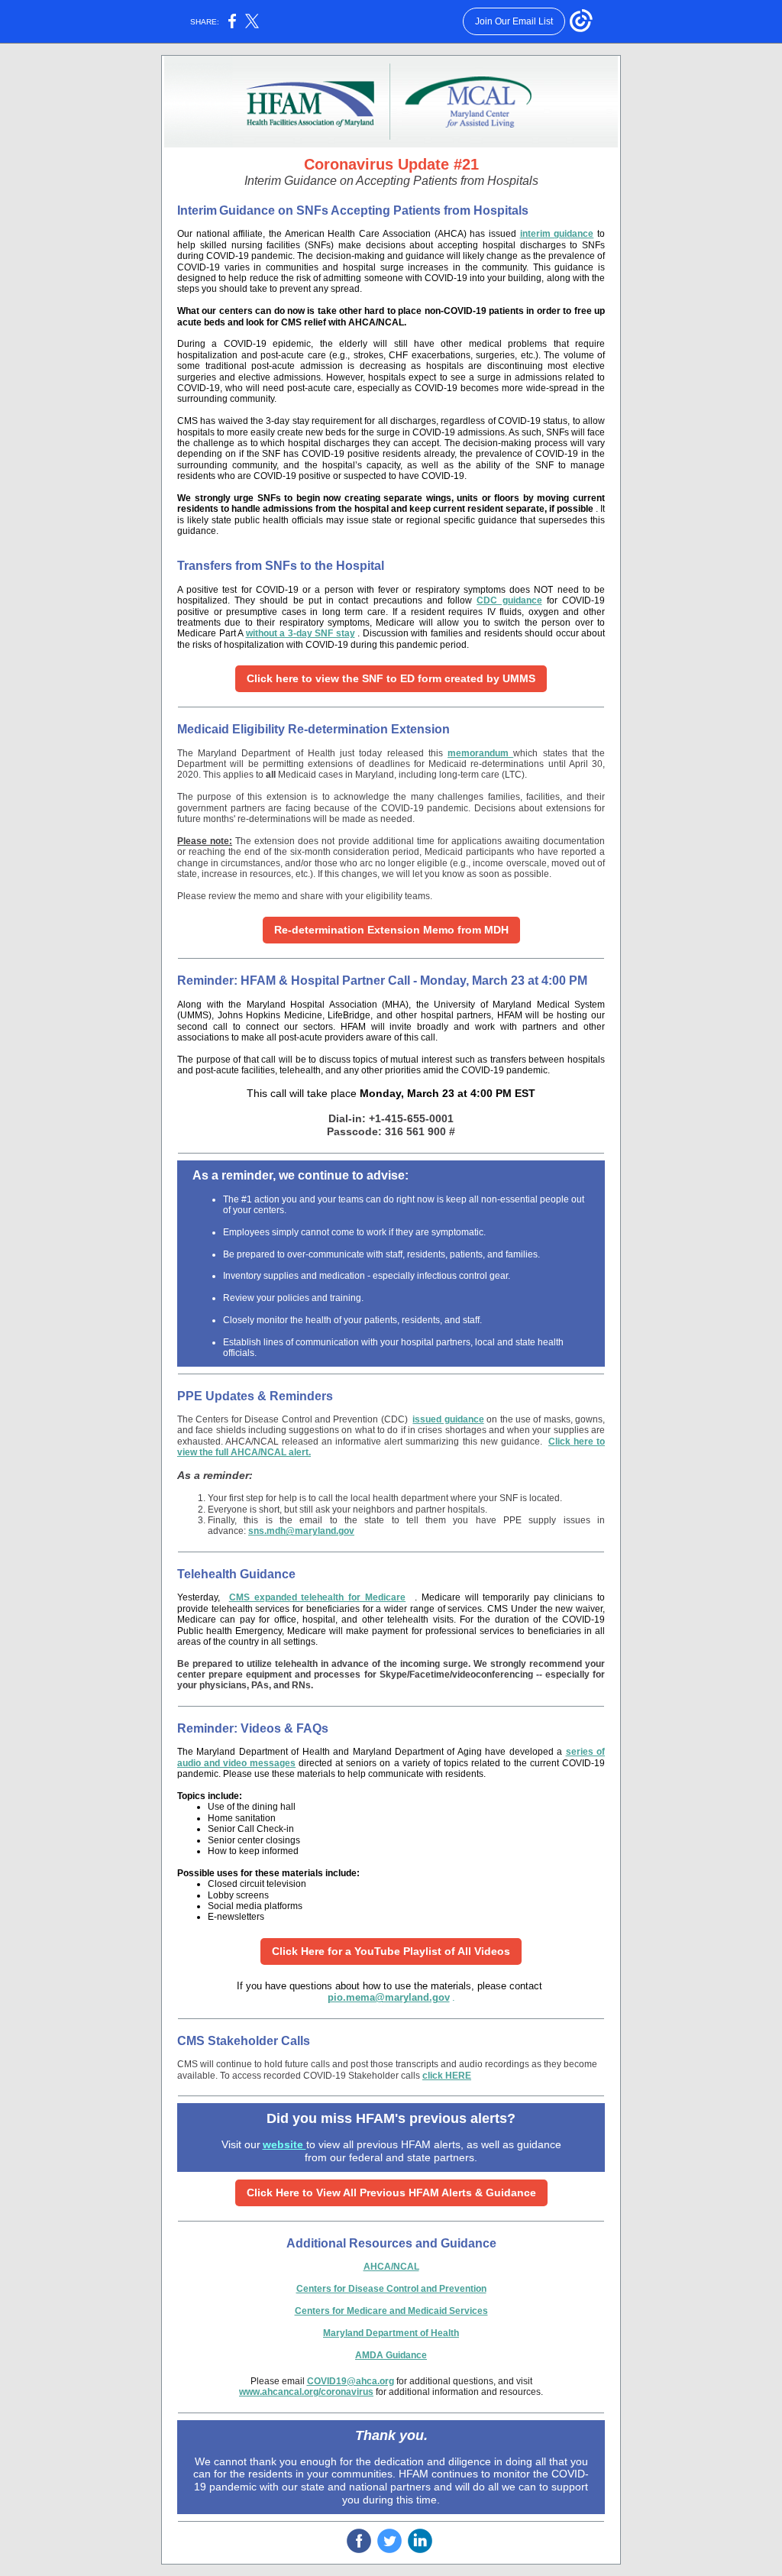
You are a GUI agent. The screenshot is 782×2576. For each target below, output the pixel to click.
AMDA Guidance (391, 2355)
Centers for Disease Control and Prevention (391, 2289)
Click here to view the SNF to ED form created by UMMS (391, 678)
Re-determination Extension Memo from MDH (391, 930)
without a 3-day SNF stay (301, 633)
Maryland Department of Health (391, 2333)
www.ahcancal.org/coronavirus (306, 2392)
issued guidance (448, 1419)
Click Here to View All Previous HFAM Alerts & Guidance (391, 2193)
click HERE (447, 2076)
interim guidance (557, 234)
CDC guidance (509, 600)
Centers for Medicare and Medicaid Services (391, 2311)
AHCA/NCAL (391, 2267)
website (284, 2144)
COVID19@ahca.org (351, 2381)
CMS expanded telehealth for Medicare (317, 1597)
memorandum (480, 753)
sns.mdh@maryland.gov (301, 1531)
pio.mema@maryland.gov (389, 1997)
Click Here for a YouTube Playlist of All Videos (391, 1951)
